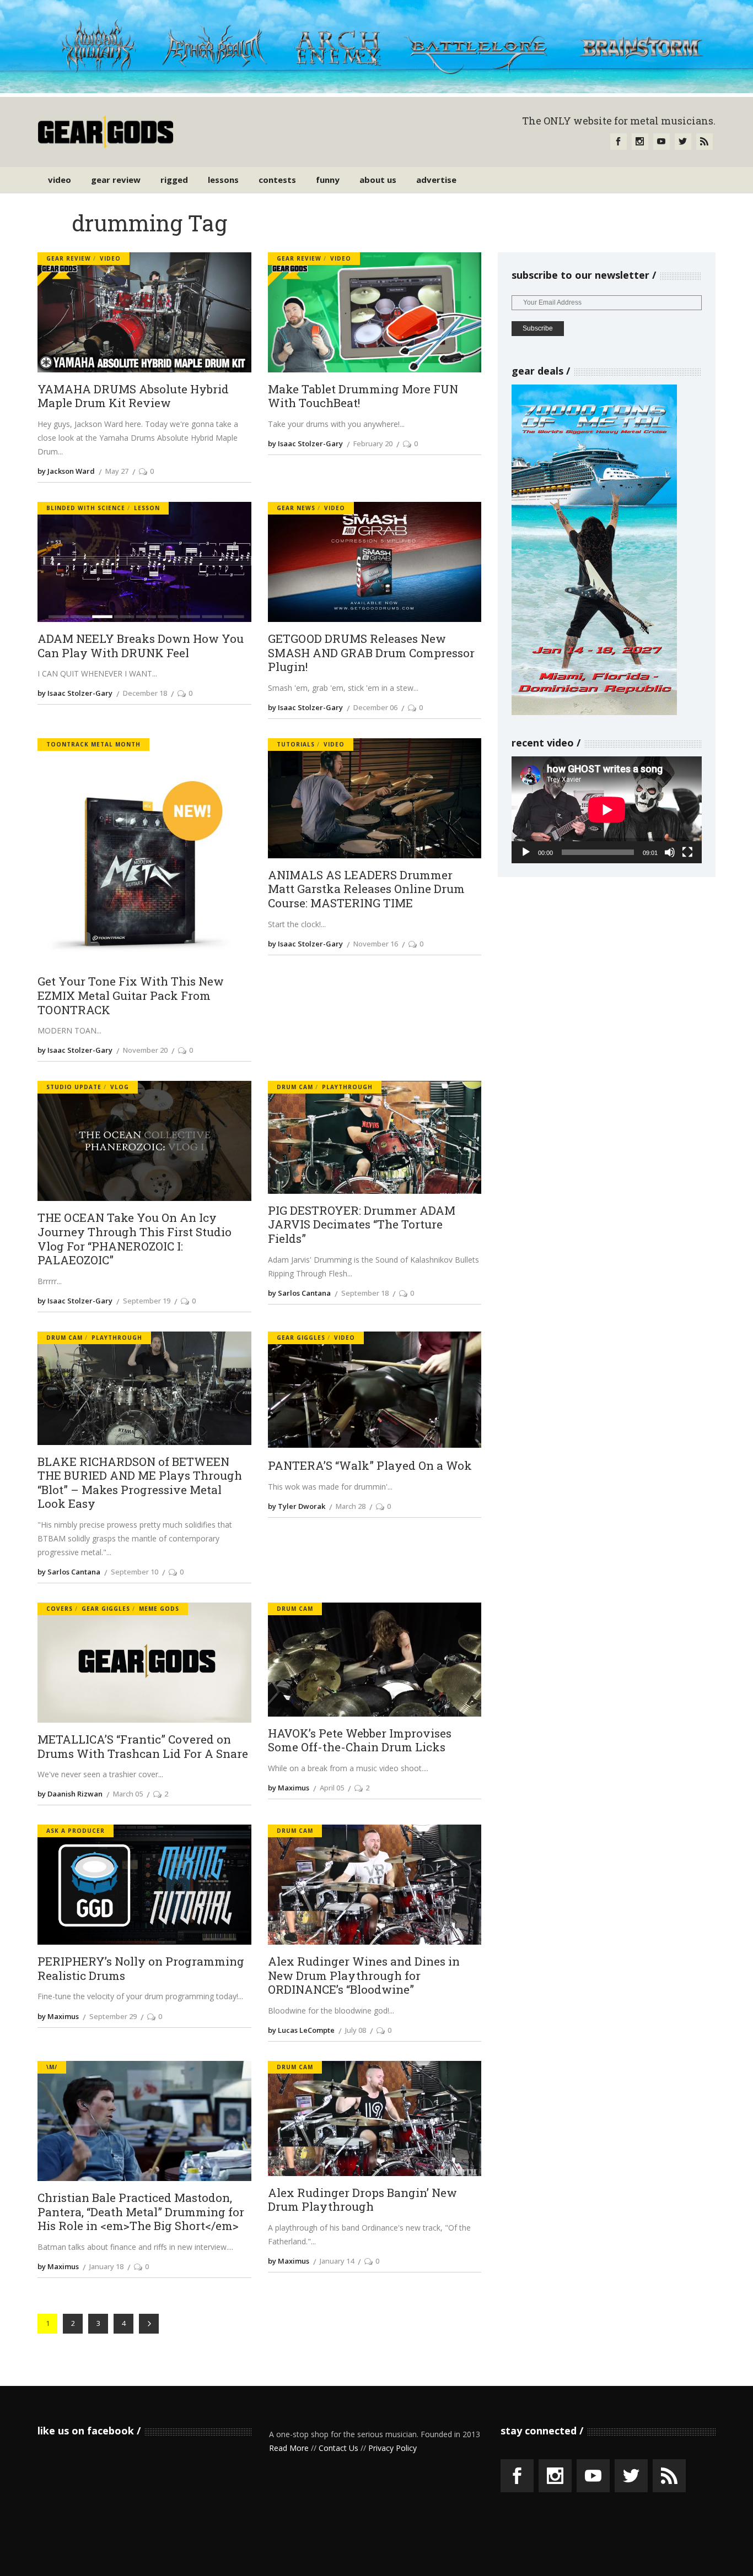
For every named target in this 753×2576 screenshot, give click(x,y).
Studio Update (74, 1087)
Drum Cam (295, 1087)
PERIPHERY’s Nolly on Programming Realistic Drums (141, 1969)
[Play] (526, 852)
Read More (289, 2448)
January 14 (337, 2261)
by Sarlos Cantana (299, 1293)
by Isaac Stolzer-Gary (305, 443)
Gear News (296, 508)
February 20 (373, 443)
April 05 (332, 1788)
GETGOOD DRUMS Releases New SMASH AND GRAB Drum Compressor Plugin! (371, 653)
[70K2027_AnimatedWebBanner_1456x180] (376, 90)
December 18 (145, 693)
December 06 (375, 707)
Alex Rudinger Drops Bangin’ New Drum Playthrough (362, 2200)
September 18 (365, 1293)
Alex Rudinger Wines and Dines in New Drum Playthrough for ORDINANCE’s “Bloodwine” (364, 1976)
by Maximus (289, 1788)
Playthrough (347, 1087)
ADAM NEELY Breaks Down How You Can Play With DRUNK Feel (141, 646)
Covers (60, 1609)
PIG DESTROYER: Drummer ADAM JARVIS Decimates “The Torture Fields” (362, 1225)
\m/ (52, 2067)
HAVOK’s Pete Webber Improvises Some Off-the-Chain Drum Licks (360, 1741)
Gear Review (69, 258)
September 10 (135, 1572)
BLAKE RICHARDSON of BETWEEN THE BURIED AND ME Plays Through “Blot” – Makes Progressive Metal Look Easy (140, 1483)
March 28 (351, 1506)
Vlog (120, 1087)
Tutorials (296, 744)
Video (110, 258)
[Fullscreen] (687, 852)
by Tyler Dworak (297, 1506)
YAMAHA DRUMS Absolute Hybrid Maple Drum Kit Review (133, 396)
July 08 (356, 2030)
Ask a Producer (76, 1831)
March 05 (128, 1794)
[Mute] (670, 852)
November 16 (376, 944)
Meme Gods (159, 1609)
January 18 (106, 2266)
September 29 (113, 2016)
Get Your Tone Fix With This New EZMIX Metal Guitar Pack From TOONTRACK (131, 996)
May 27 (117, 471)
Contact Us (338, 2448)
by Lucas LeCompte (301, 2030)
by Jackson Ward (66, 471)
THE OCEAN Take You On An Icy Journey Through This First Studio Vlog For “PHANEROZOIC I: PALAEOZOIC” (135, 1239)
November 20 (145, 1050)
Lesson (147, 508)
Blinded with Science (86, 508)
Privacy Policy (392, 2448)
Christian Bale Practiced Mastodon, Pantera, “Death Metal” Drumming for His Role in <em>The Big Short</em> (141, 2212)
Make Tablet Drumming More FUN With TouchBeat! (363, 396)
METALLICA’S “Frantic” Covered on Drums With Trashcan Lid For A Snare (143, 1747)
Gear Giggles (301, 1338)
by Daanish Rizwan (70, 1794)
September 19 (147, 1301)
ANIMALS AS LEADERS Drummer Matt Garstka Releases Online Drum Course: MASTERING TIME (366, 889)
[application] (607, 810)
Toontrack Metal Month (93, 744)
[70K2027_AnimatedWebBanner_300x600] (594, 712)
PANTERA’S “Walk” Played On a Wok (370, 1466)
